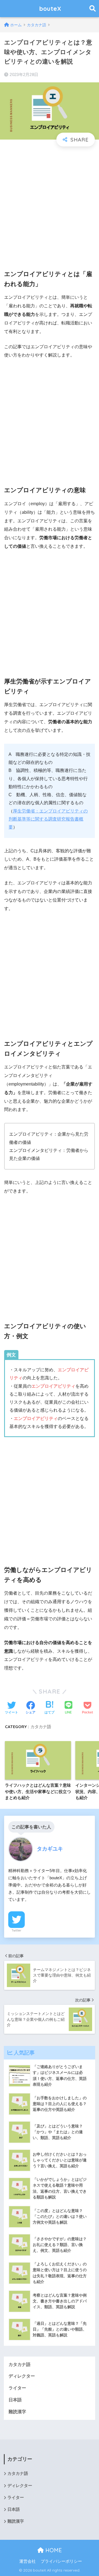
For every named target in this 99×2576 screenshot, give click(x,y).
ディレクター (22, 2376)
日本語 (15, 2400)
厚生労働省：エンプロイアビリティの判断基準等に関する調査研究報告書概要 (48, 819)
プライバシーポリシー (61, 2561)
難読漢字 (17, 2412)
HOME (53, 2550)
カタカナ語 (41, 1727)
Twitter (16, 1930)
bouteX (50, 8)
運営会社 (28, 2561)
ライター (17, 2388)
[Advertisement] (50, 204)
